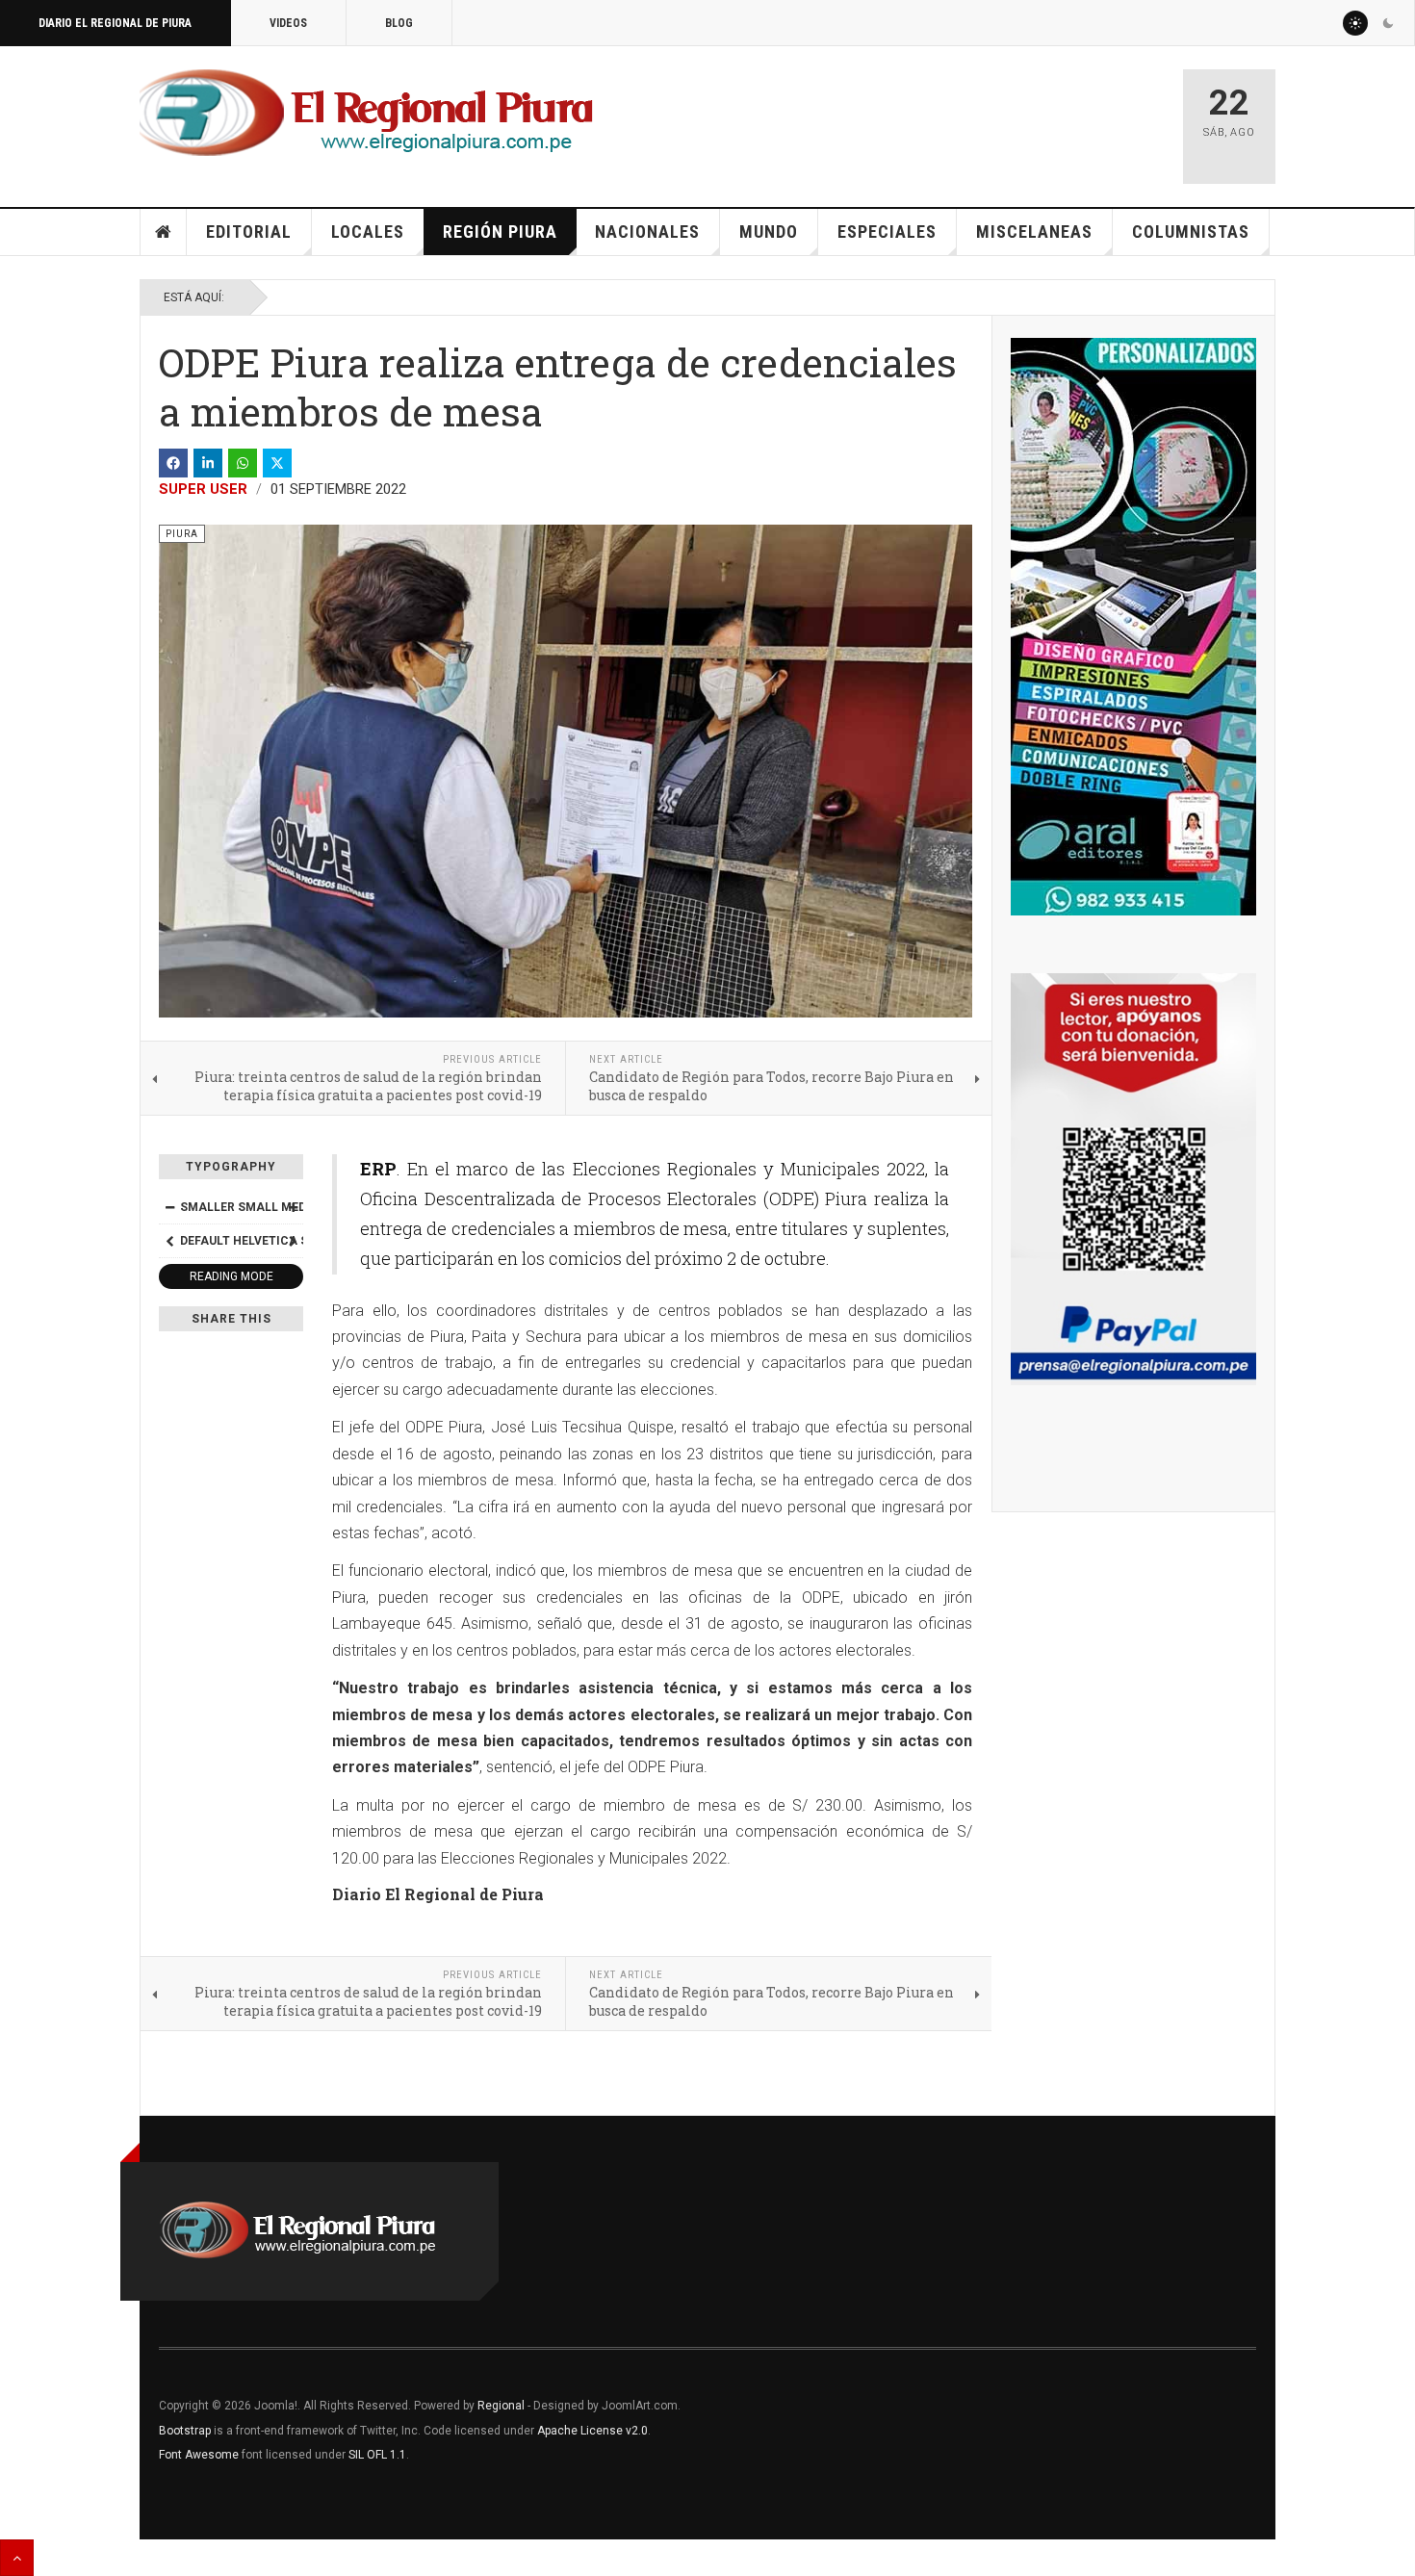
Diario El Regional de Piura (115, 23)
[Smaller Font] (169, 1207)
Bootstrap (185, 2431)
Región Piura (500, 232)
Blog (399, 23)
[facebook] (173, 463)
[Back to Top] (17, 2558)
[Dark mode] (1388, 23)
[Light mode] (1355, 23)
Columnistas (1191, 232)
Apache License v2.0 (592, 2431)
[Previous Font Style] (169, 1241)
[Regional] (366, 114)
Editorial (249, 232)
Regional (501, 2406)
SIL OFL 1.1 (377, 2455)
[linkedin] (208, 463)
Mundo (769, 232)
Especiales (887, 232)
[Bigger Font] (293, 1207)
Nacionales (647, 232)
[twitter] (277, 463)
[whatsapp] (243, 463)
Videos (288, 23)
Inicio (164, 232)
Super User (203, 489)
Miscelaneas (1034, 232)
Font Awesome (199, 2455)
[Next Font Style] (293, 1241)
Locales (368, 232)
